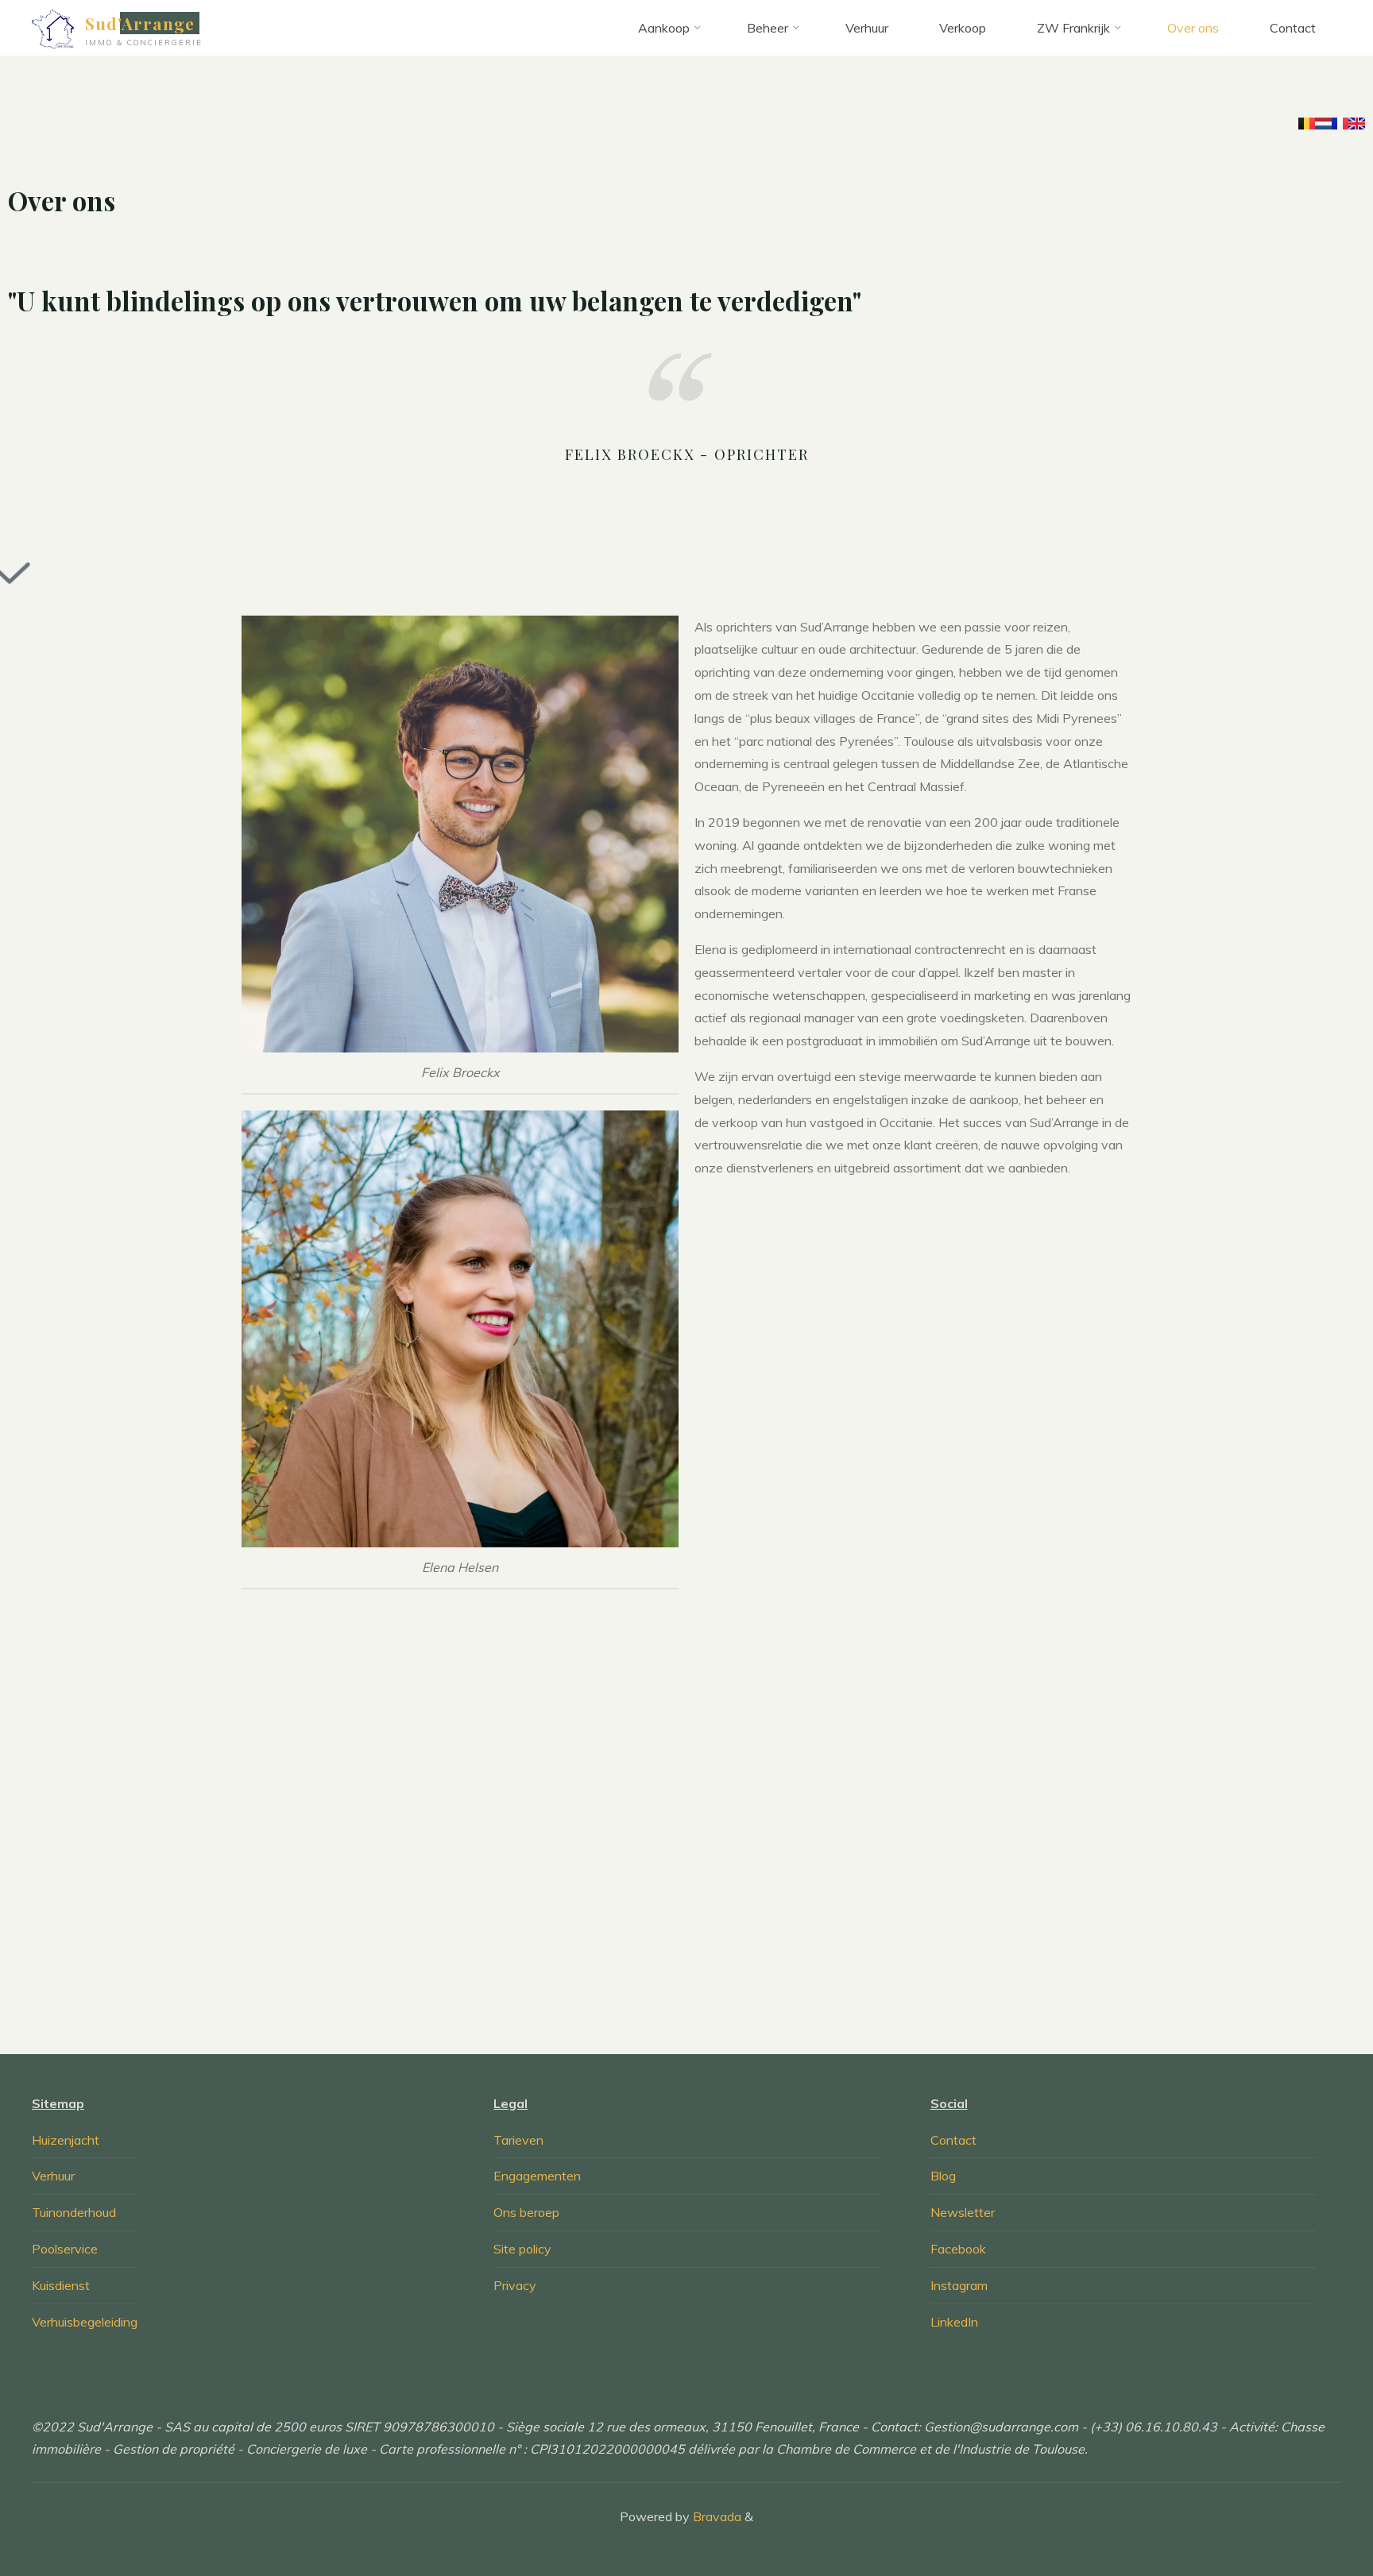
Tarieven (518, 2140)
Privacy (515, 2285)
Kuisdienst (61, 2285)
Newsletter (963, 2212)
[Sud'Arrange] (53, 28)
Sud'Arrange (140, 23)
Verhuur (53, 2176)
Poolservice (65, 2249)
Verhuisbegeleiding (85, 2322)
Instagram (959, 2285)
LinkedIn (954, 2322)
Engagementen (537, 2176)
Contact (953, 2140)
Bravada (716, 2516)
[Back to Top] (1311, 2514)
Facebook (958, 2249)
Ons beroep (526, 2212)
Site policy (522, 2249)
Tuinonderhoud (74, 2212)
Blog (943, 2176)
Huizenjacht (66, 2140)
